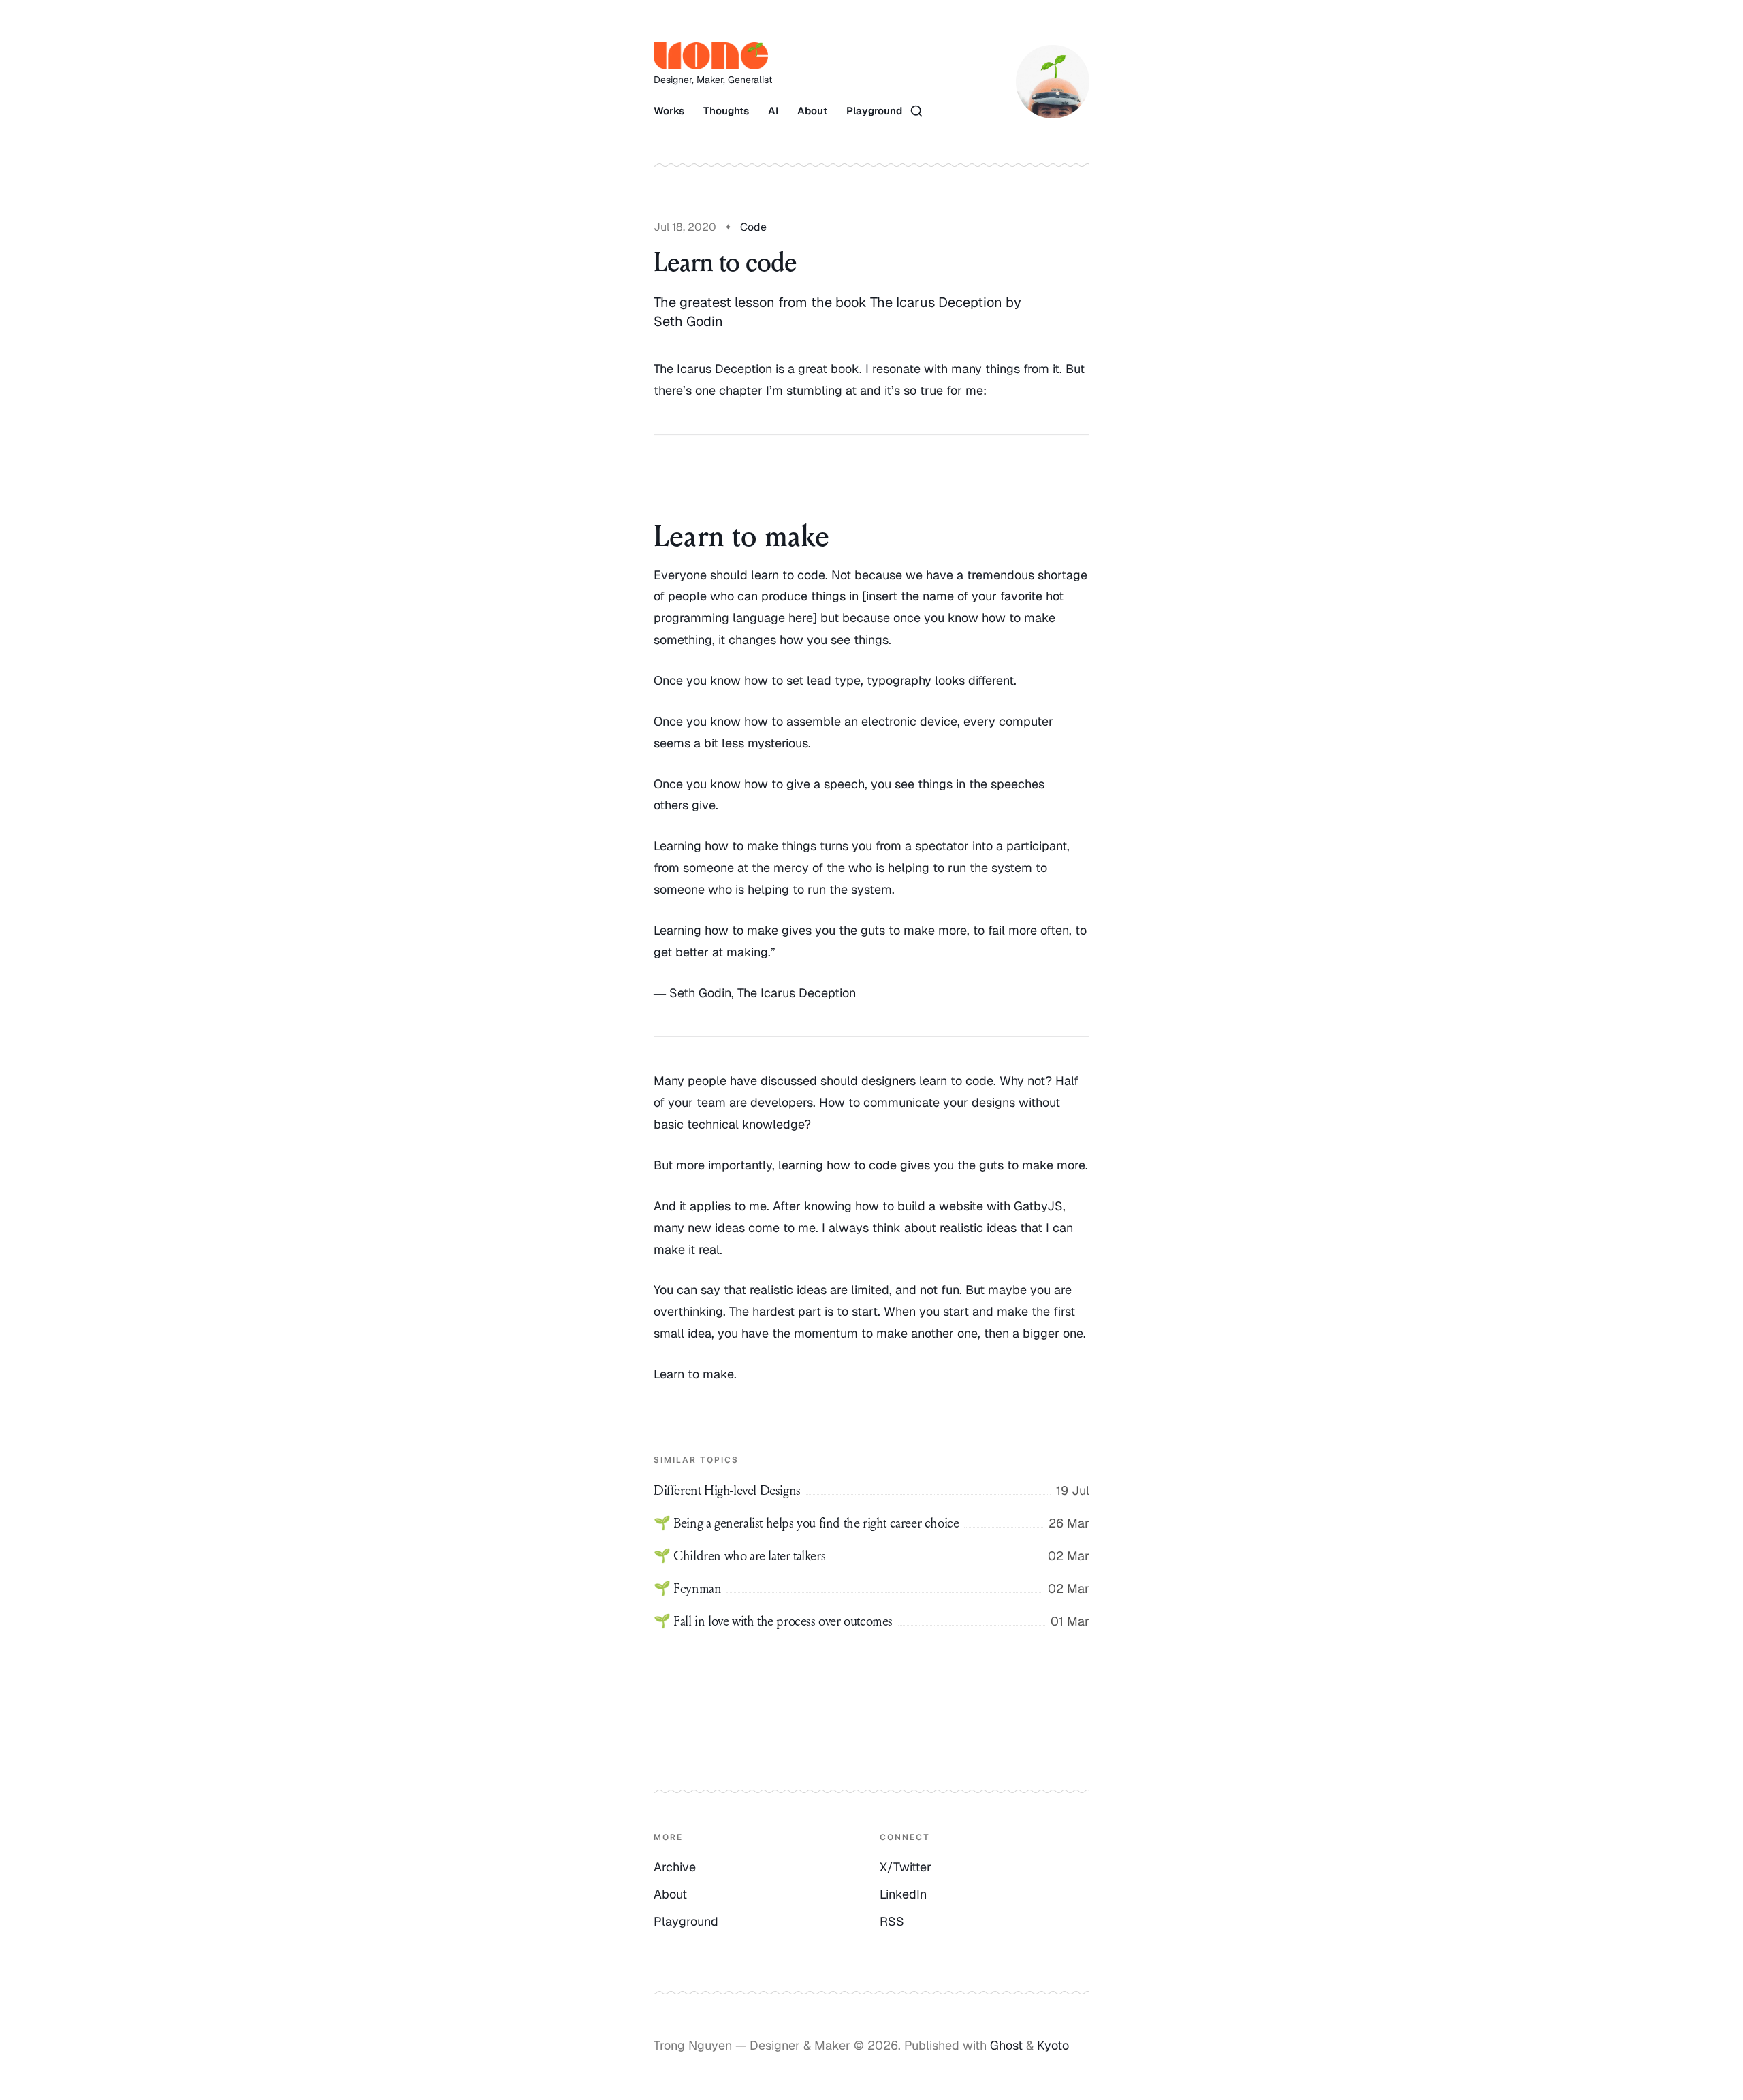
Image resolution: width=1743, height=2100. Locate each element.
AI (773, 111)
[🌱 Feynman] (871, 1589)
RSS (892, 1921)
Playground (874, 111)
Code (753, 227)
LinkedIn (903, 1894)
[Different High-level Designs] (871, 1491)
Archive (675, 1867)
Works (669, 111)
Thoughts (726, 111)
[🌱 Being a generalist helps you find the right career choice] (871, 1523)
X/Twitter (906, 1867)
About (812, 111)
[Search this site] (916, 111)
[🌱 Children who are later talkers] (871, 1556)
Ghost (1006, 2045)
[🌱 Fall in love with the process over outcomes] (871, 1621)
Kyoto (1053, 2045)
